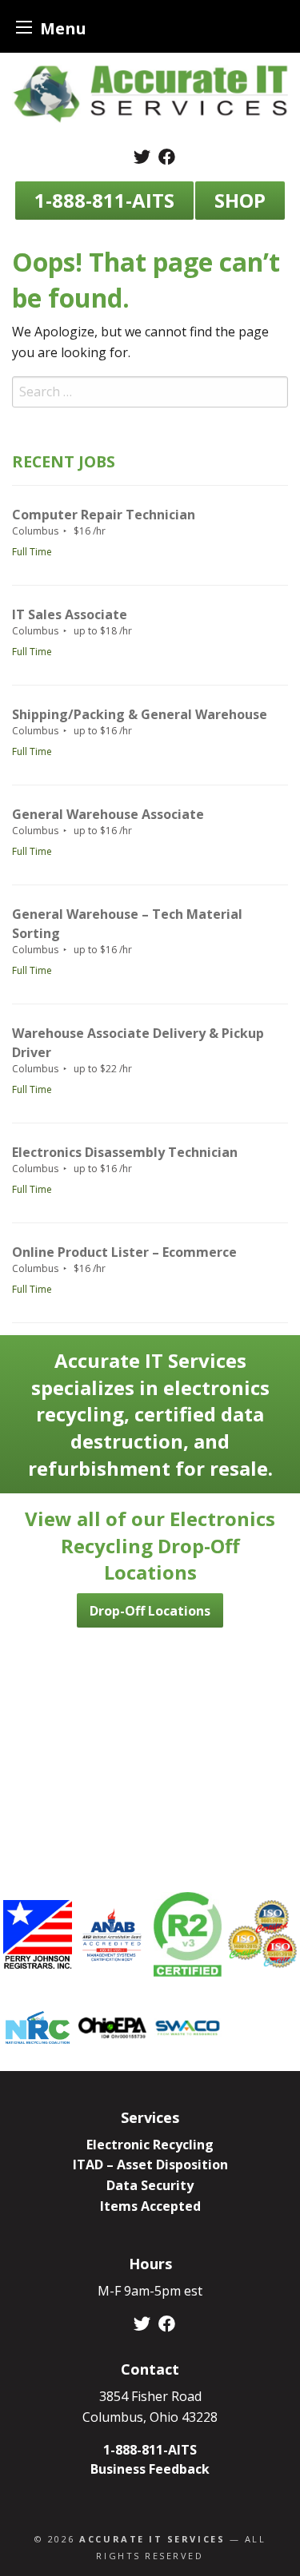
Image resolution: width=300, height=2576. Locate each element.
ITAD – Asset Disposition (150, 2165)
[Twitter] (142, 157)
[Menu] (24, 27)
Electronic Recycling (150, 2145)
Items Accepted (150, 2206)
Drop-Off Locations (150, 1611)
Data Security (150, 2185)
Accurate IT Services (152, 2539)
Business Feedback (150, 2469)
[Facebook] (167, 157)
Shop (240, 200)
